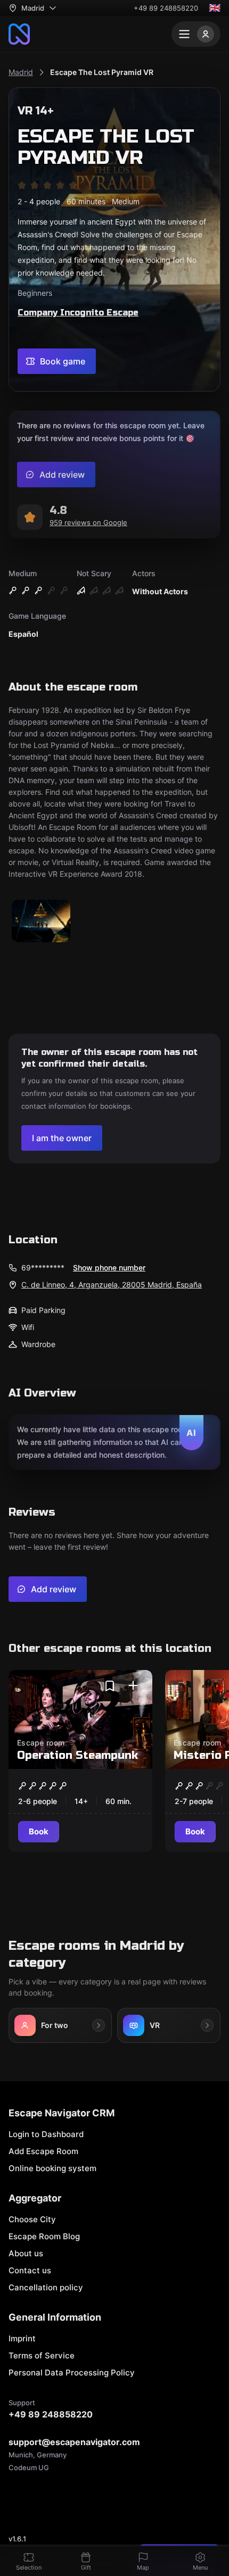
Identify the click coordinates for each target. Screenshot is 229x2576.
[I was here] (133, 1686)
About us (26, 2253)
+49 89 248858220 (166, 8)
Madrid (21, 72)
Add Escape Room (43, 2151)
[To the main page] (19, 34)
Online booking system (52, 2168)
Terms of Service (42, 2355)
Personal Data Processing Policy (72, 2373)
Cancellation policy (46, 2287)
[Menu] (196, 34)
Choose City (32, 2219)
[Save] (110, 1686)
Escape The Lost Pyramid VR (102, 72)
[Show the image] (41, 922)
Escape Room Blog (44, 2236)
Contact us (30, 2270)
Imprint (22, 2338)
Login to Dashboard (46, 2134)
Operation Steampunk (77, 1755)
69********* (43, 1268)
